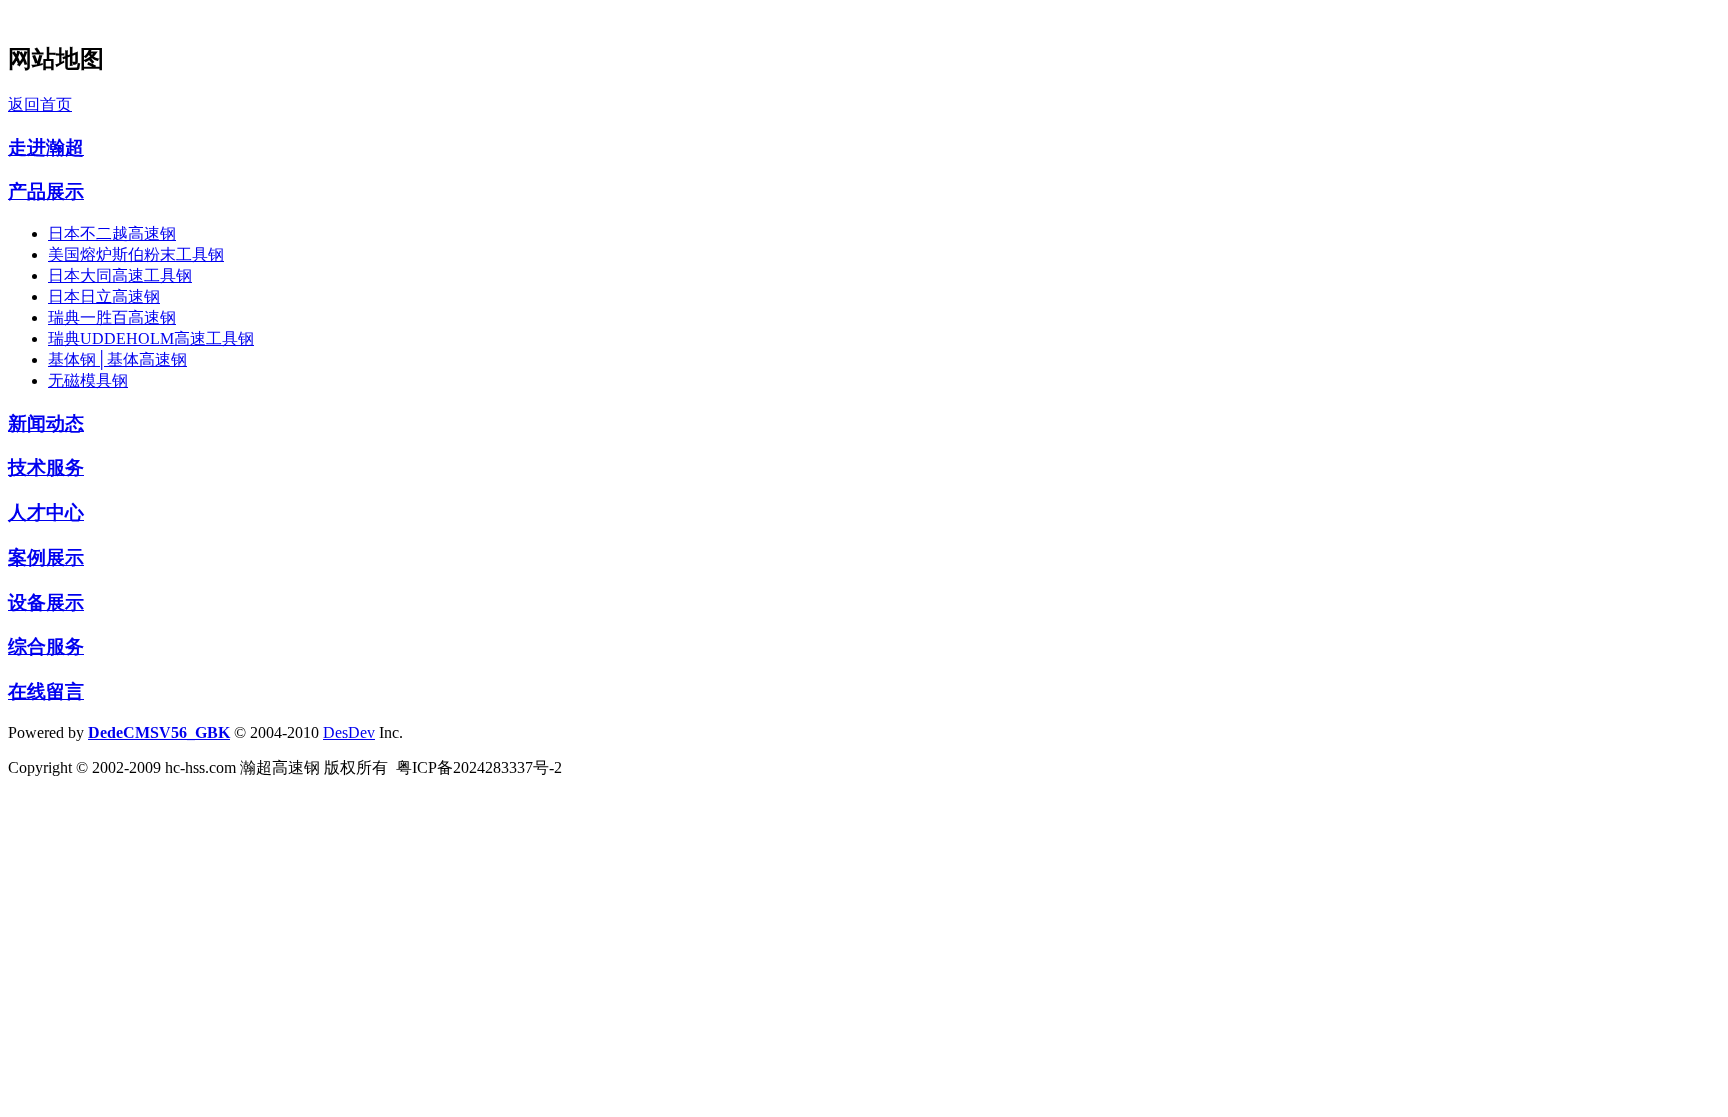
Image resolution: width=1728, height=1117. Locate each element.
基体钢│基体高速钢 (117, 359)
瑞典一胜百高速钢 (112, 317)
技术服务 (46, 467)
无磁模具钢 (88, 380)
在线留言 (46, 691)
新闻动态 (46, 423)
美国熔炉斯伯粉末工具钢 (136, 254)
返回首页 (40, 104)
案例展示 (46, 557)
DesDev (349, 732)
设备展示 (46, 602)
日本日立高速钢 (104, 296)
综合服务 (46, 646)
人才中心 (46, 512)
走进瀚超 (46, 147)
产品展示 (46, 191)
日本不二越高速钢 (112, 233)
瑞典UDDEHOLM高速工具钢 (151, 338)
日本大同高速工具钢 (120, 275)
